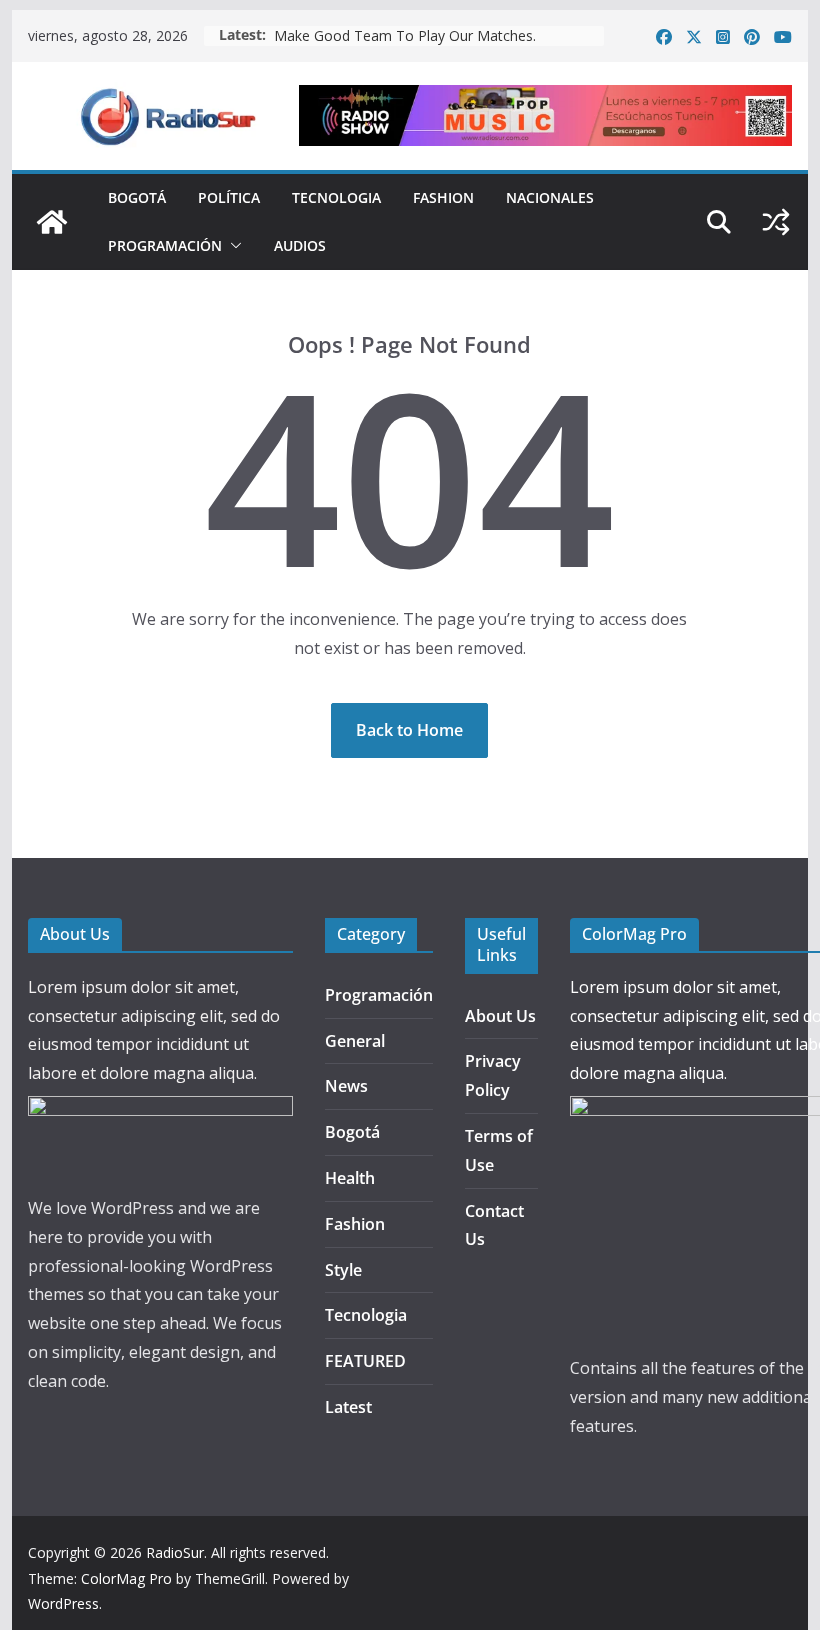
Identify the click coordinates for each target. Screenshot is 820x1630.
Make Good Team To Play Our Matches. (405, 35)
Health (350, 1178)
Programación (165, 245)
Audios (300, 245)
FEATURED (365, 1361)
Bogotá (137, 197)
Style (343, 1270)
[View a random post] (776, 222)
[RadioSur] (52, 222)
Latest (348, 1407)
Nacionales (550, 197)
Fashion (443, 197)
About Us (500, 1016)
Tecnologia (336, 197)
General (355, 1041)
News (346, 1086)
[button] (232, 246)
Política (229, 197)
